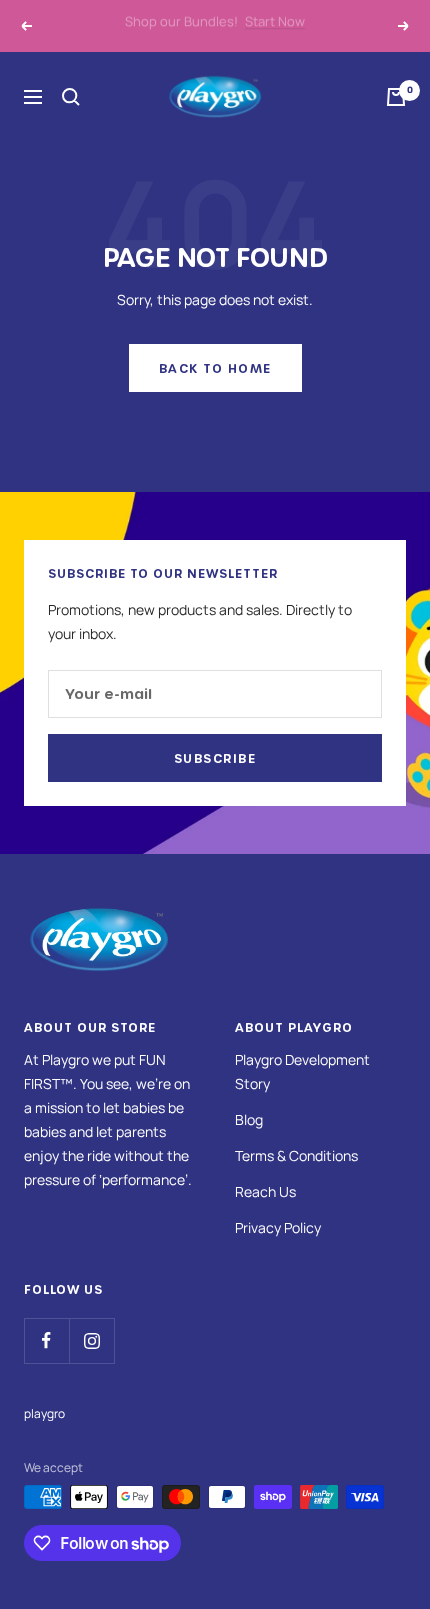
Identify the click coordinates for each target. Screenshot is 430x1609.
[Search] (71, 97)
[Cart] (396, 97)
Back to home (215, 368)
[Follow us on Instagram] (91, 1340)
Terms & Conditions (296, 1155)
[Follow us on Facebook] (46, 1340)
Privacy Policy (278, 1227)
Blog (249, 1119)
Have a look (312, 32)
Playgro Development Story (302, 1071)
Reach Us (265, 1191)
